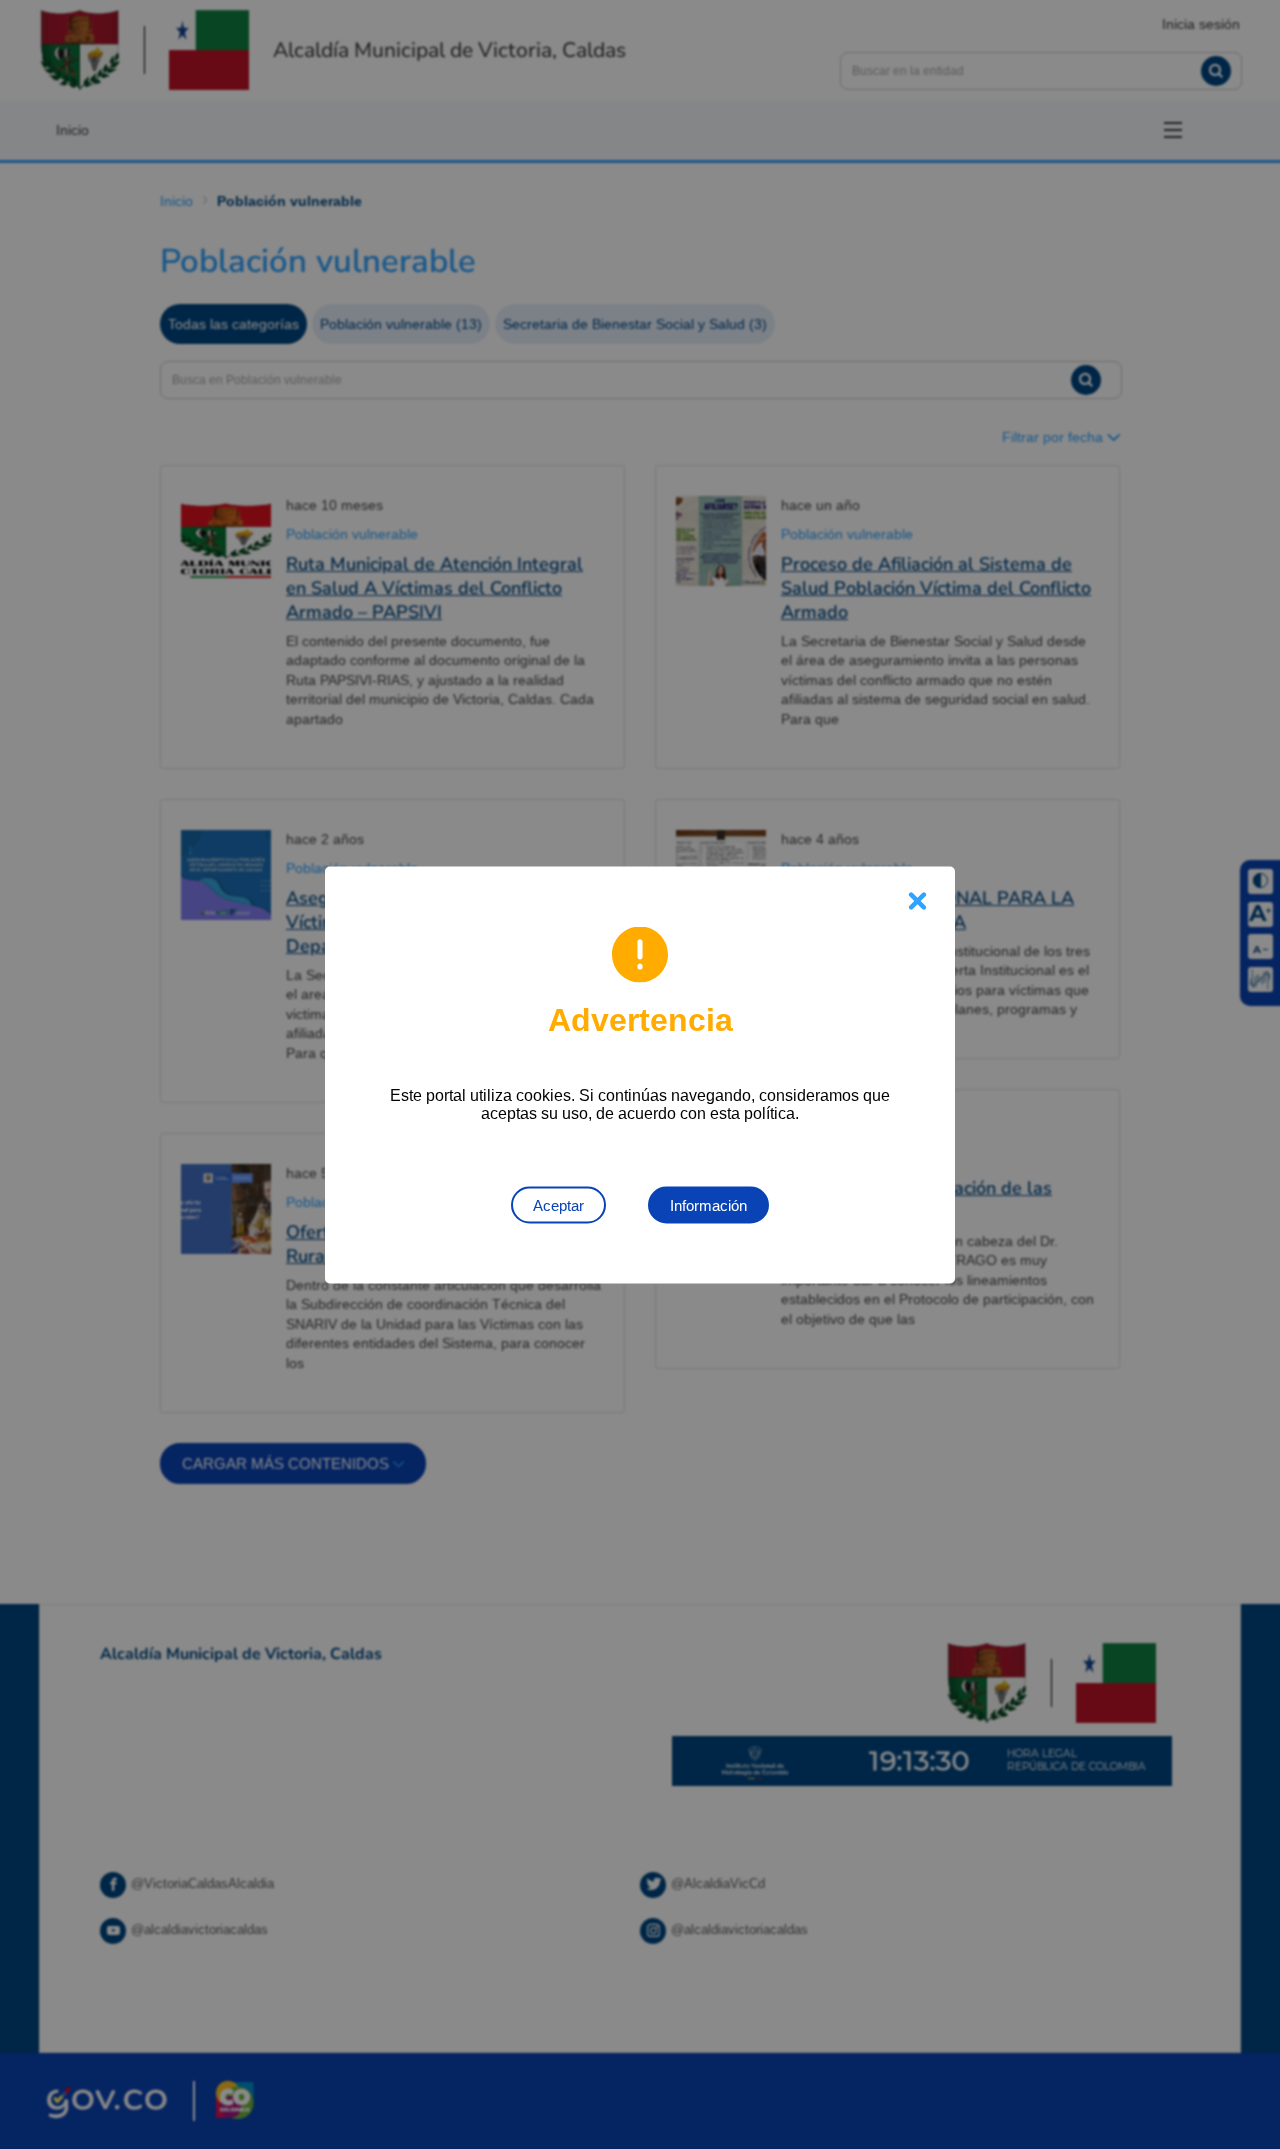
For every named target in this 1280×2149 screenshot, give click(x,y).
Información (708, 1204)
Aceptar (558, 1204)
